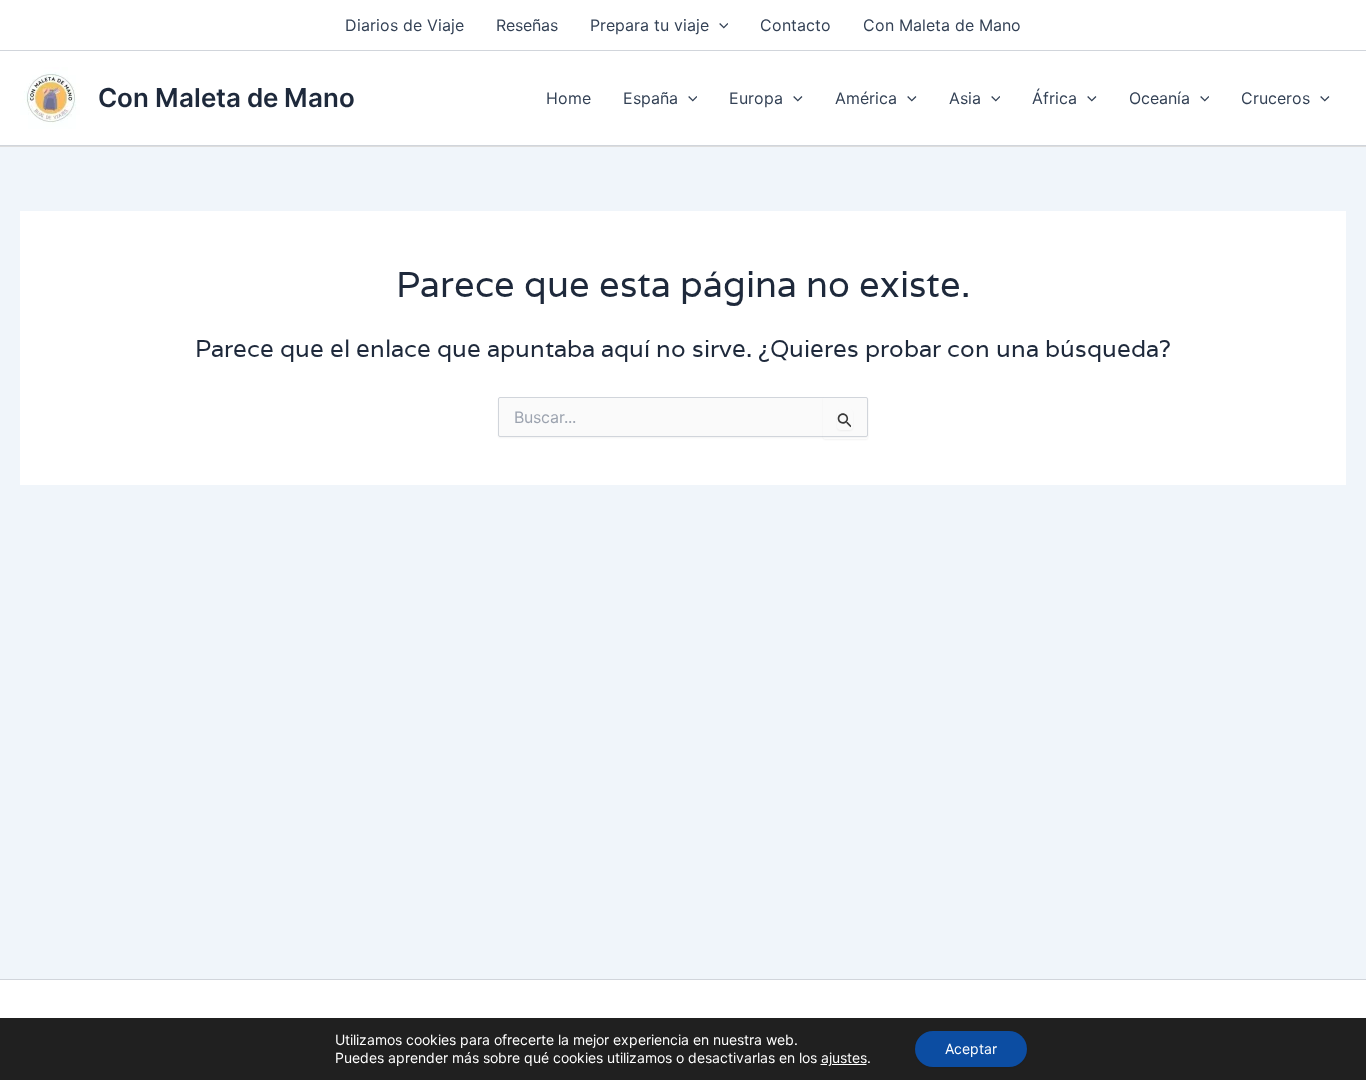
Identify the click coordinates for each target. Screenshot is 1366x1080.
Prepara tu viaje (649, 25)
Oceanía (1159, 98)
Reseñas (527, 25)
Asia (965, 98)
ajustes (844, 1057)
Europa (756, 98)
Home (568, 98)
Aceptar (971, 1048)
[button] (719, 25)
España (650, 98)
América (866, 98)
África (1054, 98)
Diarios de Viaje (404, 25)
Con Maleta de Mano (942, 25)
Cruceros (1275, 98)
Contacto (795, 25)
